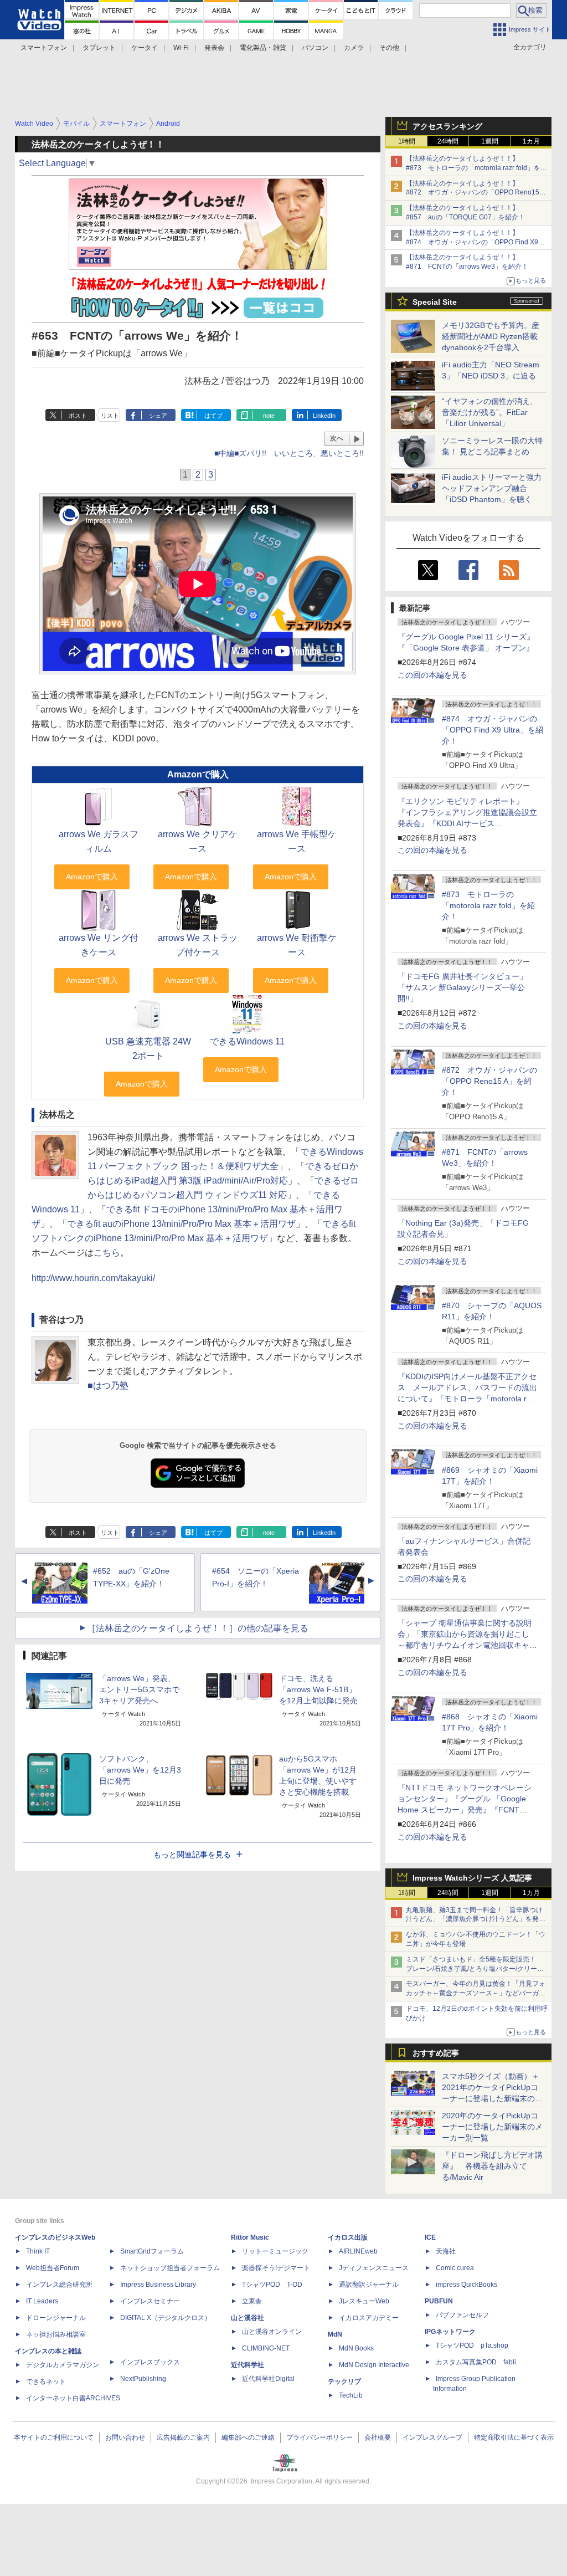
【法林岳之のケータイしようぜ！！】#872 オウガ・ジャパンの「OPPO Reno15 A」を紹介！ (473, 193)
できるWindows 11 (247, 1041)
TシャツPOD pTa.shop (472, 2345)
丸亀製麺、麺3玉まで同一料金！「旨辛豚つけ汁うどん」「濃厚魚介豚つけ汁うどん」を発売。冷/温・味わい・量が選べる (474, 1919)
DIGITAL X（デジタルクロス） (166, 2318)
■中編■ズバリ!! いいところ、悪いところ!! (289, 453)
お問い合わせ (125, 2437)
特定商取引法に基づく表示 (514, 2437)
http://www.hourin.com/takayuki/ (93, 1278)
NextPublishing (143, 2379)
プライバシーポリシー (319, 2437)
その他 (389, 48)
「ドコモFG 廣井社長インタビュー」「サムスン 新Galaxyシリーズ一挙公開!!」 (462, 987)
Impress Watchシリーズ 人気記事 (472, 1878)
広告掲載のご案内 (183, 2437)
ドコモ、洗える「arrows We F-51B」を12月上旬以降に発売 (318, 1689)
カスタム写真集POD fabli (476, 2362)
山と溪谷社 (248, 2318)
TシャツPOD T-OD (272, 2285)
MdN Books (356, 2348)
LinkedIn (324, 416)
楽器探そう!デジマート (276, 2268)
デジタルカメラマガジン (63, 2365)
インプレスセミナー (150, 2301)
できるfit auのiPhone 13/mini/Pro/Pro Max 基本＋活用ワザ (181, 1224)
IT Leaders (42, 2301)
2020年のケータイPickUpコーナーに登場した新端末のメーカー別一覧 (492, 2127)
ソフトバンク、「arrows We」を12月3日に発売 (140, 1770)
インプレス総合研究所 (59, 2285)
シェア (158, 416)
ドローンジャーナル (56, 2318)
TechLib (351, 2395)
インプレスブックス (150, 2362)
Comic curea (455, 2268)
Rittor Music (250, 2237)
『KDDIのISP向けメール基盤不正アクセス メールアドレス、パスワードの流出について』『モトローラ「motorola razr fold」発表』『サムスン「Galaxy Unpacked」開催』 (468, 1399)
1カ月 (531, 141)
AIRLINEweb (358, 2251)
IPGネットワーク (450, 2332)
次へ (337, 438)
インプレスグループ (432, 2437)
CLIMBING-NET (266, 2348)
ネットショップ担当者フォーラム (170, 2268)
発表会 (214, 48)
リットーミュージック (275, 2251)
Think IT (38, 2251)
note (269, 416)
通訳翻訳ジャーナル (369, 2285)
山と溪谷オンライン (272, 2332)
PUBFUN (439, 2301)
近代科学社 (248, 2365)
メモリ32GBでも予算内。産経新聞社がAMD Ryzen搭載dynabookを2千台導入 (491, 336)
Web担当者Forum (53, 2268)
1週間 (490, 141)
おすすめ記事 (436, 2053)
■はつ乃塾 (108, 1386)
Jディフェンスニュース (374, 2268)
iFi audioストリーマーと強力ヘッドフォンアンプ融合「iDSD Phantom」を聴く (492, 488)
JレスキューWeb (364, 2301)
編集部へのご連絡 (248, 2437)
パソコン (315, 48)
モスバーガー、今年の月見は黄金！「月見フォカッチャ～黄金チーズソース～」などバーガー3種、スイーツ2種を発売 (476, 1993)
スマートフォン (44, 48)
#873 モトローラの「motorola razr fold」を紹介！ (488, 905)
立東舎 (252, 2301)
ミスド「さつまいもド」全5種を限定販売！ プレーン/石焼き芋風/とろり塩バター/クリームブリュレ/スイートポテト (475, 1969)
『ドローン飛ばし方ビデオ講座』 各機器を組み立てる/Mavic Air (492, 2166)
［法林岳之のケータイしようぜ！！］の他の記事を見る (198, 1628)
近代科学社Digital (268, 2379)
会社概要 (378, 2437)
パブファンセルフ (462, 2315)
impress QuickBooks (467, 2285)
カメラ (354, 48)
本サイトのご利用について (54, 2437)
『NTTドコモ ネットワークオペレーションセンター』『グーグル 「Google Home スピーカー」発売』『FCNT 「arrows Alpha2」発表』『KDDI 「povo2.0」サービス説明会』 (465, 1810)
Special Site (435, 302)
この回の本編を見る (432, 675)
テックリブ (344, 2382)
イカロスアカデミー (369, 2318)
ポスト (78, 416)
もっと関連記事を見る (192, 1855)
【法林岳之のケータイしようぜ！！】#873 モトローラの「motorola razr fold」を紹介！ (476, 168)
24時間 (448, 141)
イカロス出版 (348, 2237)
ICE (430, 2237)
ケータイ (145, 48)
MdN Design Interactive (374, 2365)
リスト (110, 416)
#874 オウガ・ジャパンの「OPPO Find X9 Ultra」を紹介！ (493, 730)
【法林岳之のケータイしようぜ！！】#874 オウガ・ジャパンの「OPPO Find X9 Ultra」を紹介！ (472, 242)
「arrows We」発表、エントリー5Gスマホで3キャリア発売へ (139, 1689)
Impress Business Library (158, 2285)
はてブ (213, 416)
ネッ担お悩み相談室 (56, 2334)
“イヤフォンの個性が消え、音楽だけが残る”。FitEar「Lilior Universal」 (490, 412)
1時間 (407, 141)
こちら (107, 1253)
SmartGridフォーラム (152, 2251)
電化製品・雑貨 (263, 48)
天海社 (446, 2251)
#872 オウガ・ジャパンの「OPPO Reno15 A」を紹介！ (489, 1081)
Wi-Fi (181, 48)
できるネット (46, 2382)
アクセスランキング (447, 126)
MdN (335, 2334)
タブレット (99, 48)
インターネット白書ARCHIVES (73, 2398)
